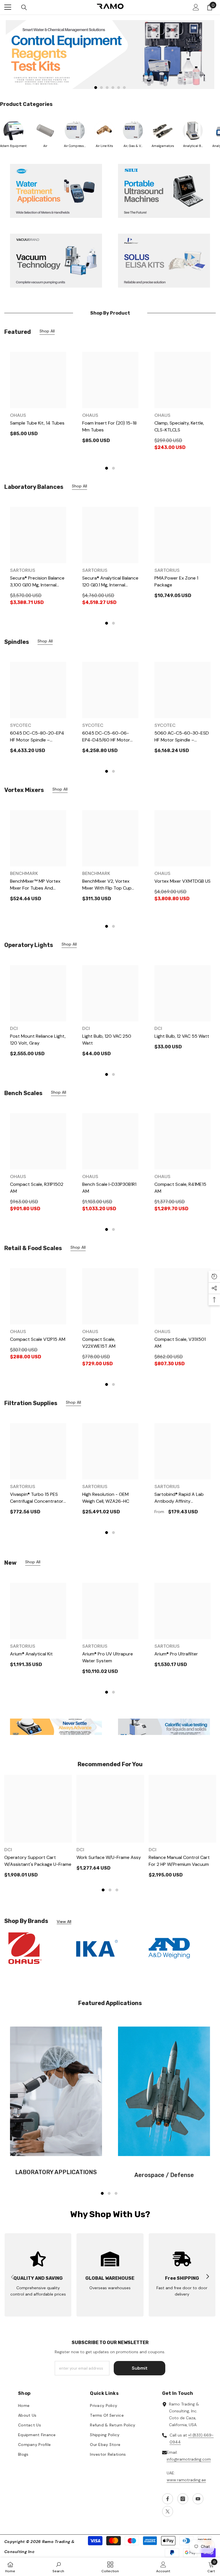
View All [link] (64, 1922)
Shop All (47, 331)
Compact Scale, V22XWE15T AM (99, 1343)
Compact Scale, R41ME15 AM (180, 1188)
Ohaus (18, 415)
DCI (14, 1028)
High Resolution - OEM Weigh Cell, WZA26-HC (106, 1498)
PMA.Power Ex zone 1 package (176, 581)
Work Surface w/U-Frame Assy (109, 1857)
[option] (110, 55)
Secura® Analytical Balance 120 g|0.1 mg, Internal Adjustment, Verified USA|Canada (110, 582)
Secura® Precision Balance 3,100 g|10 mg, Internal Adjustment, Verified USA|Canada (37, 582)
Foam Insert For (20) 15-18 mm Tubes (109, 426)
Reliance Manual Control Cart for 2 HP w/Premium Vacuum (179, 1861)
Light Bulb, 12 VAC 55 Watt (182, 1036)
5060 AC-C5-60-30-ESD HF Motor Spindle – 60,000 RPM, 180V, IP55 (182, 737)
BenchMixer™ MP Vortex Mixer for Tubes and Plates (35, 885)
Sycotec (21, 725)
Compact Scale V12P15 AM (38, 1339)
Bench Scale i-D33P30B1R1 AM (109, 1188)
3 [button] (107, 88)
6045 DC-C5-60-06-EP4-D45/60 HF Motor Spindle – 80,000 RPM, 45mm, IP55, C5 (106, 737)
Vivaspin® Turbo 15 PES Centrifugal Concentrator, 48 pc (37, 1498)
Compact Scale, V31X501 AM (180, 1343)
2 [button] (101, 88)
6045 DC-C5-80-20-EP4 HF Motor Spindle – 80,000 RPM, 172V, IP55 (37, 737)
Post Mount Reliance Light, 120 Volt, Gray (38, 1040)
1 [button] (96, 88)
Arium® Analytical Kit (31, 1654)
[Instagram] (183, 2499)
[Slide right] (207, 2277)
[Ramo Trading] (110, 55)
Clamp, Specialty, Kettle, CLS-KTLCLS (179, 426)
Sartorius (23, 570)
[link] (164, 261)
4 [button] (113, 88)
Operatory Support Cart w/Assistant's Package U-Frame (38, 1861)
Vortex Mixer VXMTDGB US (182, 881)
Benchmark (24, 873)
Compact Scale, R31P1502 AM (37, 1188)
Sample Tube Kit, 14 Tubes (37, 423)
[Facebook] (168, 2499)
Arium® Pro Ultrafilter (176, 1654)
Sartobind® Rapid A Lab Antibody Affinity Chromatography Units (179, 1498)
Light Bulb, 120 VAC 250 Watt (107, 1040)
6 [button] (124, 88)
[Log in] (196, 7)
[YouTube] (198, 2499)
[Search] (24, 7)
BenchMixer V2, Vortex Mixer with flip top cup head (107, 885)
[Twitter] (168, 2511)
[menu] (8, 7)
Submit (140, 2368)
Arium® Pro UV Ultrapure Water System (108, 1657)
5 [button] (119, 88)
